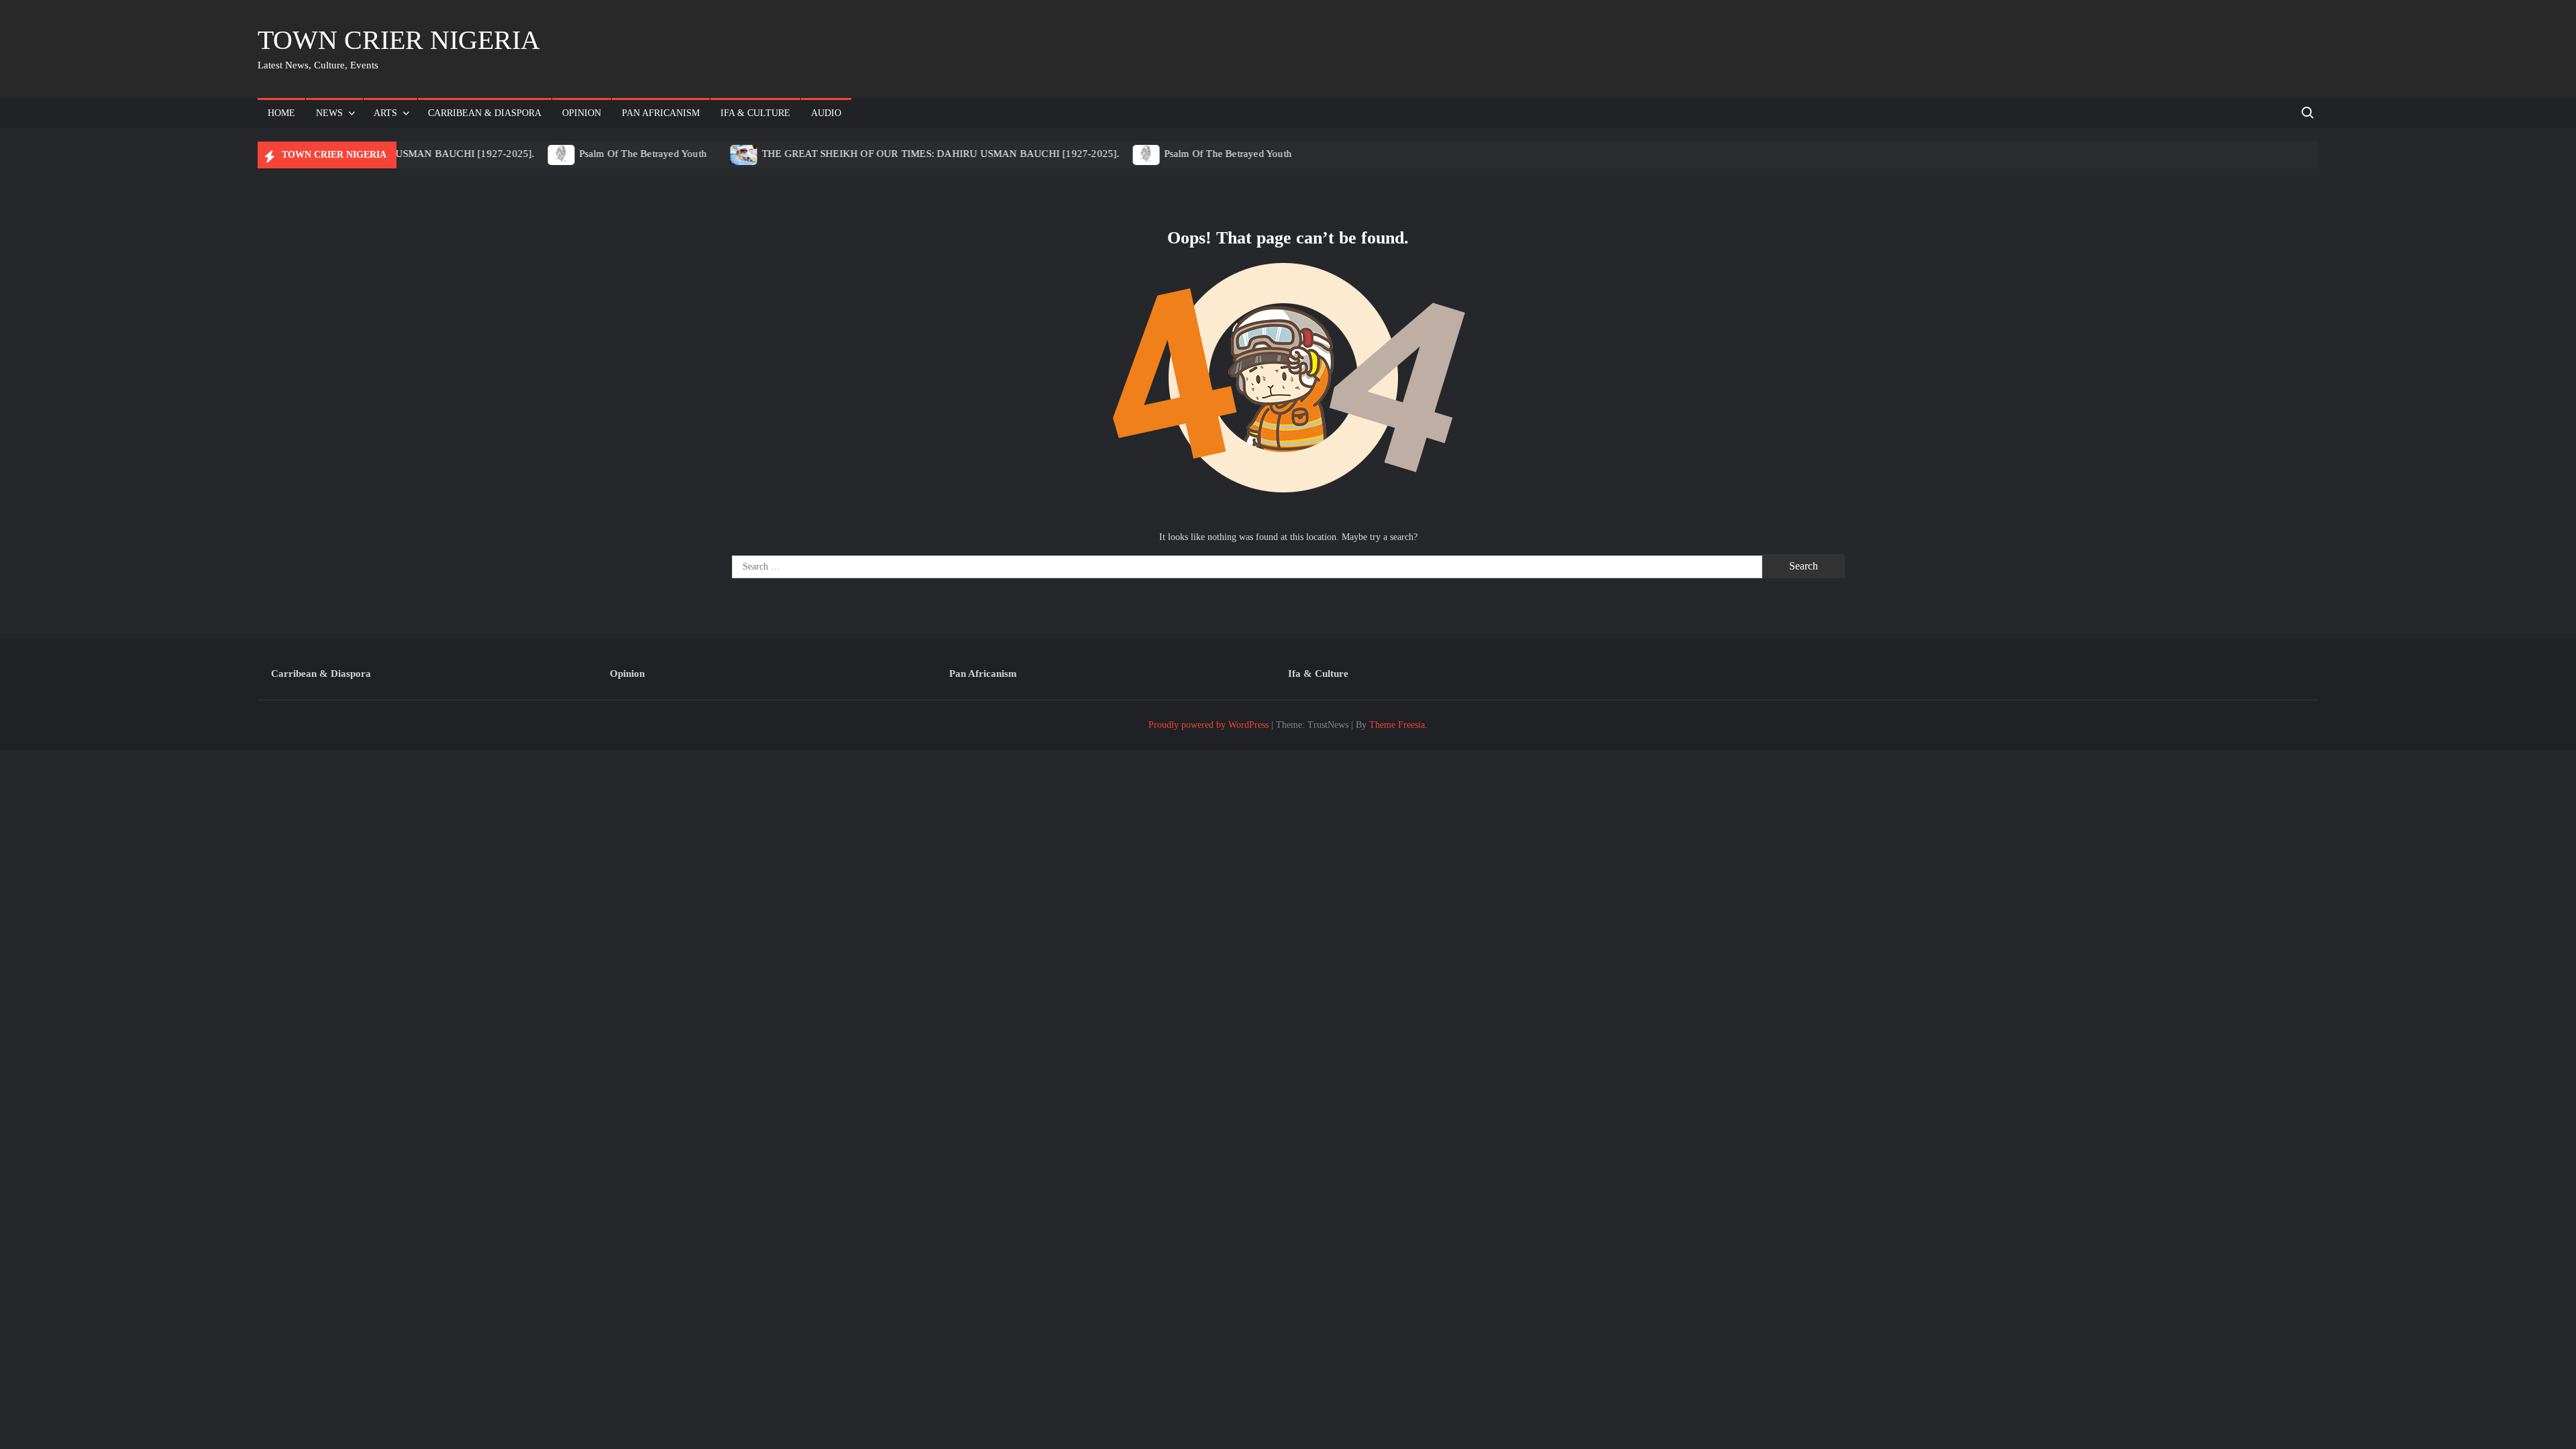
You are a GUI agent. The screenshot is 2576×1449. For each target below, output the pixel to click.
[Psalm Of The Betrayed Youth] (549, 154)
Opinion (582, 113)
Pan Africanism (661, 113)
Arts (385, 113)
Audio (826, 113)
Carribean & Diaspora (485, 113)
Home (281, 113)
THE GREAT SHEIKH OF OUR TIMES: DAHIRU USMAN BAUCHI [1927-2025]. (928, 154)
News (329, 113)
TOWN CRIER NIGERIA (399, 40)
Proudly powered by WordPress (1209, 725)
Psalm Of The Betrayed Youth (630, 154)
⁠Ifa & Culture (755, 113)
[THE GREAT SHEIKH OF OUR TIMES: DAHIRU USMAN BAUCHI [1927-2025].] (732, 154)
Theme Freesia (1397, 725)
